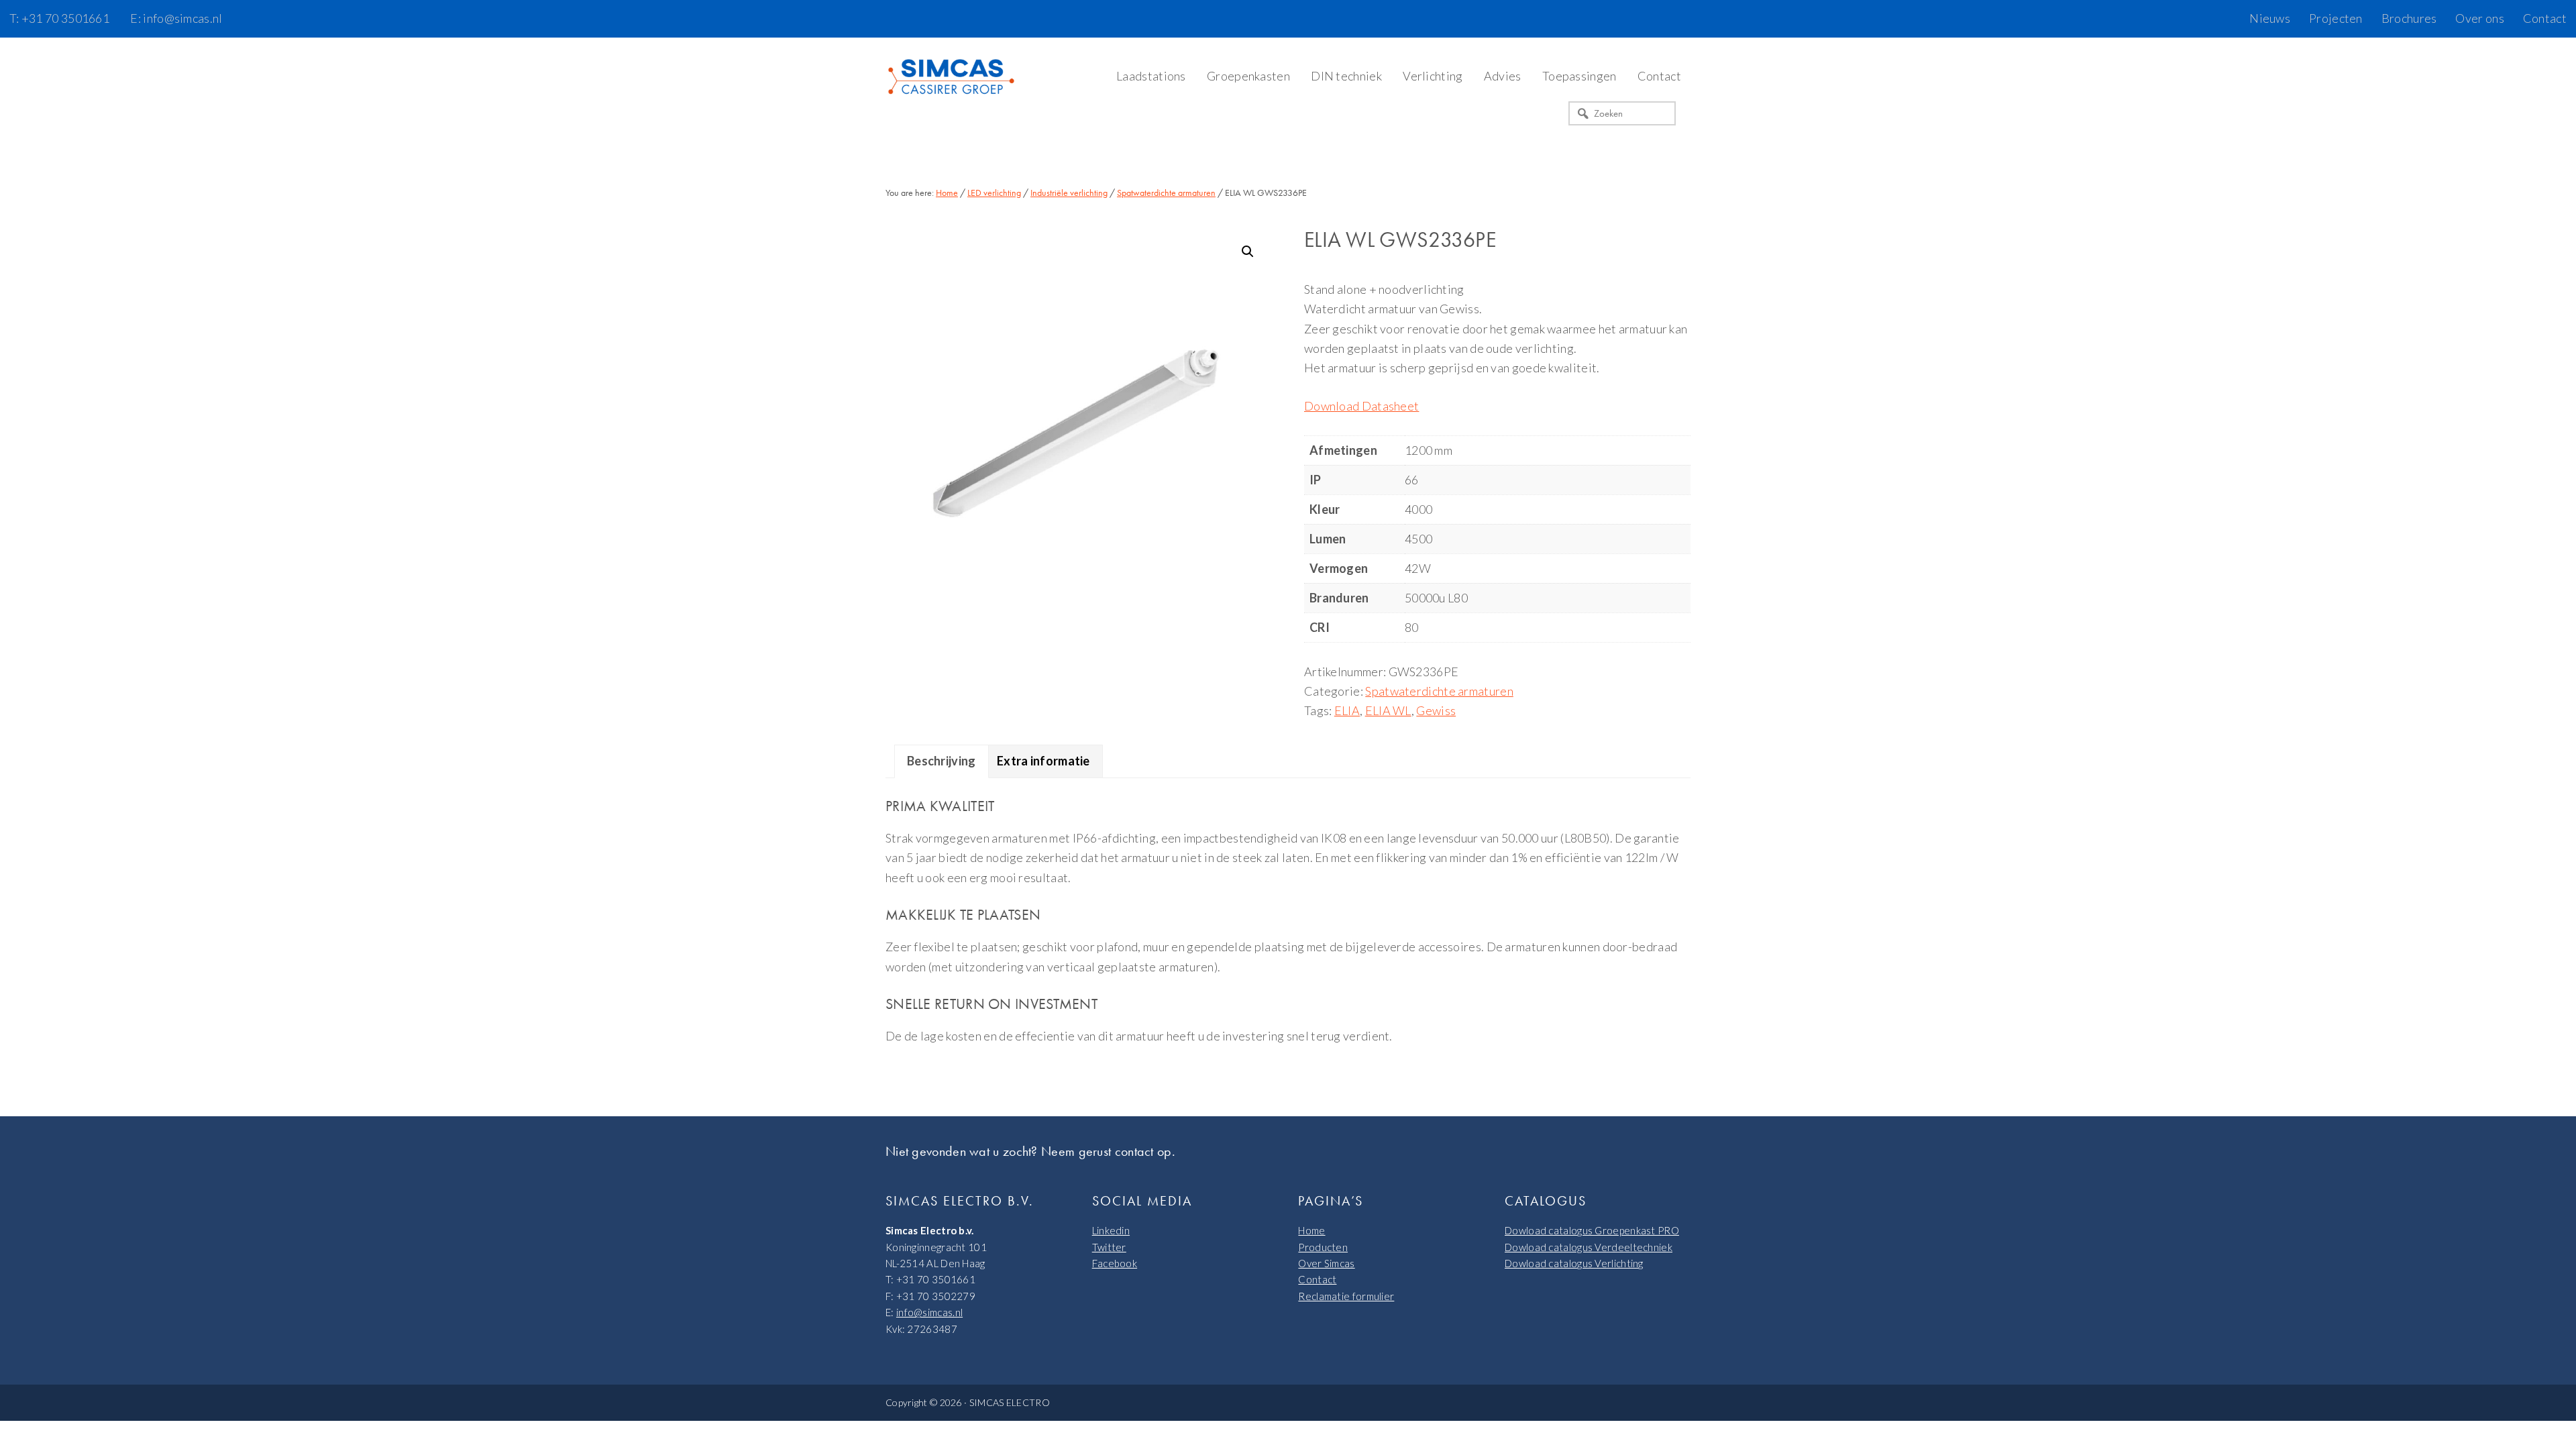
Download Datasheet (1361, 406)
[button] (1248, 252)
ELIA (1347, 710)
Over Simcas (1326, 1263)
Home (1311, 1230)
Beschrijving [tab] (942, 761)
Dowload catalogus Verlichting (1574, 1263)
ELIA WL (1388, 710)
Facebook (1115, 1263)
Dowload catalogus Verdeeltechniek (1589, 1247)
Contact (1317, 1279)
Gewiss (1436, 710)
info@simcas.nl (929, 1312)
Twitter (1109, 1247)
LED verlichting (994, 193)
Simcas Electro (953, 78)
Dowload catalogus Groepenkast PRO (1592, 1230)
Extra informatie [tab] (1043, 761)
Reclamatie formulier (1346, 1296)
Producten (1323, 1247)
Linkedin (1111, 1230)
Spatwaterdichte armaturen (1166, 193)
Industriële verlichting (1069, 193)
